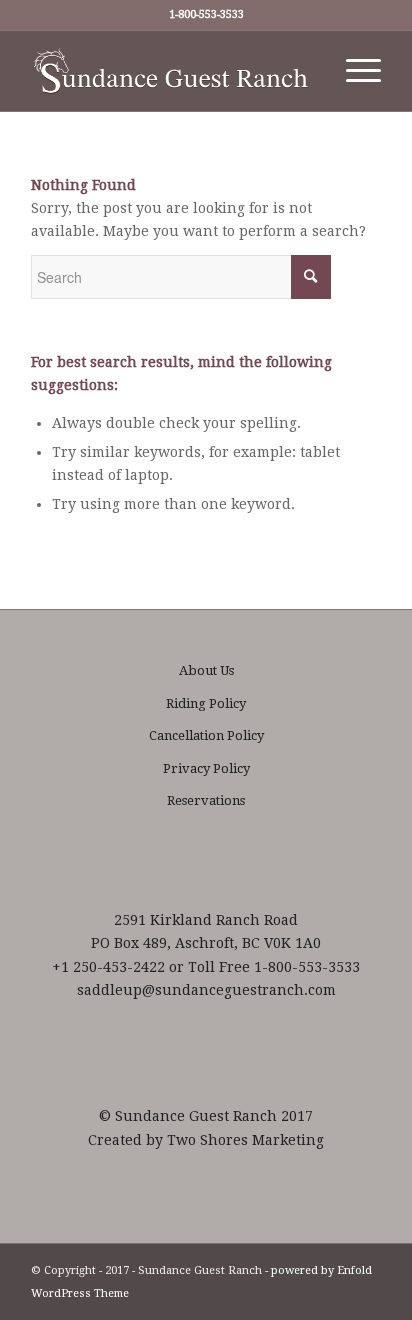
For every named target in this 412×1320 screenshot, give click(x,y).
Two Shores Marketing (245, 1140)
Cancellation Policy (206, 735)
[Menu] (353, 71)
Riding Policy (206, 703)
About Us (206, 670)
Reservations (206, 800)
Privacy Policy (206, 768)
